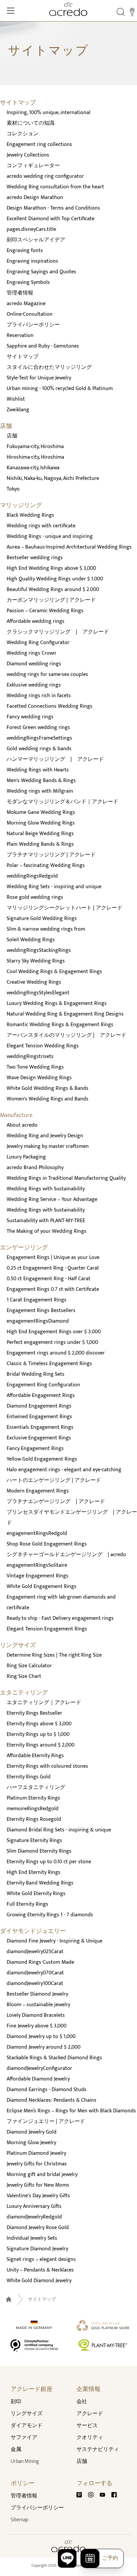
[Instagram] (93, 2495)
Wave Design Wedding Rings (39, 1078)
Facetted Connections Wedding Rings (50, 706)
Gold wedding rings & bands (39, 749)
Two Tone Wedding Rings (35, 1067)
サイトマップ (23, 357)
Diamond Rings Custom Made (40, 1962)
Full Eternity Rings (27, 1904)
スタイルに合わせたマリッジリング (49, 367)
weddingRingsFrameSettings (39, 738)
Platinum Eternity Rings (33, 1798)
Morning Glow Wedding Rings (41, 823)
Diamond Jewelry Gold (32, 2132)
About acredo (22, 1125)
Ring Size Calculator (29, 1666)
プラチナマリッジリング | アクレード (51, 855)
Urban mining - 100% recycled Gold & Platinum (60, 389)
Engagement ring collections (39, 144)
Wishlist (16, 399)
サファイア (24, 2438)
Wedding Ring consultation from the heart (55, 187)
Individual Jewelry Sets (32, 2238)
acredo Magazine (26, 304)
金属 (16, 2449)
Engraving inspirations (32, 261)
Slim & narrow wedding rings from (46, 929)
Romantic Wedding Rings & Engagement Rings (60, 1025)
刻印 (16, 2402)
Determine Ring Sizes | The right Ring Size (54, 1655)
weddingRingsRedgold (32, 876)
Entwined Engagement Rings (39, 1417)
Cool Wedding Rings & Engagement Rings (54, 972)
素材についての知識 (31, 123)
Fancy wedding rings (30, 717)
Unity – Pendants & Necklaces (40, 2270)
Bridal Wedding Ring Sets (36, 1374)
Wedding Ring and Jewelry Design (45, 1136)
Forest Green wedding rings (38, 727)
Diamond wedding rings (34, 664)
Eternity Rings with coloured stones (47, 1766)
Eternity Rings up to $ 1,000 (38, 1734)
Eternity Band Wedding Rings (40, 1883)
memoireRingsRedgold (33, 1809)
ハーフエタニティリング (36, 1787)
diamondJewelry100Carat (35, 1983)
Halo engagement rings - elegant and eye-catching (64, 1470)
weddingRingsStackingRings (39, 950)
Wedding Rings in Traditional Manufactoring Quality (66, 1178)
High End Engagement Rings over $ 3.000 (54, 1332)
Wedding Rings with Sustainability (46, 1189)
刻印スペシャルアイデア (36, 240)
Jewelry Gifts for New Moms (38, 2185)
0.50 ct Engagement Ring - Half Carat (49, 1279)
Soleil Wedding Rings (31, 940)
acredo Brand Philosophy (35, 1168)
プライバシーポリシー (33, 325)
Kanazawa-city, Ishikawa (33, 468)
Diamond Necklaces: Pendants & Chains (52, 2100)
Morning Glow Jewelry (31, 2143)
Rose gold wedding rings (35, 897)
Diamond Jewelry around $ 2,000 (44, 2047)
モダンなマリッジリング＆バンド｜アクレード (63, 802)
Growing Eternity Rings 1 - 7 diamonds (50, 1915)
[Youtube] (105, 2495)
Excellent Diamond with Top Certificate (51, 219)
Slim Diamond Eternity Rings (39, 1851)
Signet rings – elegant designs (41, 2259)
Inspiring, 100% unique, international (49, 113)
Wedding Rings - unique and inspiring (50, 536)
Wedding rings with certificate (41, 526)
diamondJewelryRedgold (34, 2217)
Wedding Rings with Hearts (38, 770)
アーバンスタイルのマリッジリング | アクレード (67, 1035)
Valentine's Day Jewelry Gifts (38, 2196)
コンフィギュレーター (33, 166)
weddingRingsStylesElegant (38, 993)
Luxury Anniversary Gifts (34, 2206)
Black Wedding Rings (30, 515)
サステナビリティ (98, 2449)
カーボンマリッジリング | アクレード (51, 600)
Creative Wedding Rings (34, 982)
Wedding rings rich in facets (39, 696)
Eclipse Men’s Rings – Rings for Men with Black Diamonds (71, 2111)
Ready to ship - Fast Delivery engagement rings (60, 1618)
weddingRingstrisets (30, 1057)
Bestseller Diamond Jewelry (37, 1994)
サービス (87, 2426)
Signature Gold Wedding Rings (42, 919)
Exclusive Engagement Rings (39, 1438)
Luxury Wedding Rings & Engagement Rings (57, 1003)
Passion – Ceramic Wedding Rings (45, 611)
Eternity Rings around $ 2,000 (41, 1745)
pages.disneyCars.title (31, 229)
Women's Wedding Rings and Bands (48, 1099)
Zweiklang (18, 410)
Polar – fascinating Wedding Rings (46, 865)
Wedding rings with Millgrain (40, 791)
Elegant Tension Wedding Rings (43, 1046)
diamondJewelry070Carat (35, 1973)
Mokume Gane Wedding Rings (41, 812)
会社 (82, 2402)
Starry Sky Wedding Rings (36, 961)
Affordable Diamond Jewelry (38, 2079)
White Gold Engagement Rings (42, 1586)
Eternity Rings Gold (29, 1777)
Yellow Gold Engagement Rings (42, 1459)
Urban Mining (25, 2461)
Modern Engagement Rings (38, 1491)
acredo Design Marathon (35, 198)
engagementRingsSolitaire (37, 1565)
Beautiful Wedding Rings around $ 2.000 (53, 590)
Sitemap (19, 2520)
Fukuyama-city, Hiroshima (35, 447)
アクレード (90, 2414)
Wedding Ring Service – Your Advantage (52, 1199)
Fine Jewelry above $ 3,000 (37, 2026)
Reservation (20, 335)
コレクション (23, 134)
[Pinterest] (82, 2495)
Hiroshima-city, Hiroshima (35, 457)
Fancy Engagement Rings (35, 1449)
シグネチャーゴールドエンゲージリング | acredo (66, 1555)
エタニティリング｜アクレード (44, 1703)
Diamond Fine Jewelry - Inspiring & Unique (55, 1941)
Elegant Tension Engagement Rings (47, 1629)
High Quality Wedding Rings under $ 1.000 (55, 579)
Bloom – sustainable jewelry (38, 2005)
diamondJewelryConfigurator (39, 2068)
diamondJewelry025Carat (35, 1952)
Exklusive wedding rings (34, 685)
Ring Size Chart (24, 1676)
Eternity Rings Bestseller (34, 1713)
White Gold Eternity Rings (36, 1894)
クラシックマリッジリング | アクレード (58, 632)
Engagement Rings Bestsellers (41, 1311)
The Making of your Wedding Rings (47, 1231)
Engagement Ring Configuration (43, 1385)
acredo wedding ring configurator (45, 176)
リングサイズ (27, 2414)
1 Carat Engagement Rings (37, 1300)
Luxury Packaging (26, 1157)
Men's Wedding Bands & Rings (41, 781)
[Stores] (132, 12)
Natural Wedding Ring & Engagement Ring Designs (65, 1014)
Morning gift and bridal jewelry (42, 2175)
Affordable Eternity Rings (35, 1756)
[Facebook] (114, 2495)
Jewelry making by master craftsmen (48, 1146)
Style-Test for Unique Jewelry (39, 378)
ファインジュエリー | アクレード (46, 2121)
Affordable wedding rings (36, 621)
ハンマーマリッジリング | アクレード (55, 759)
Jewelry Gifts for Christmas (37, 2164)
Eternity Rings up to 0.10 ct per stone (49, 1862)
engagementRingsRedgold (37, 1533)
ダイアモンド (27, 2426)
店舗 (12, 436)
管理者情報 (20, 293)
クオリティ (90, 2438)
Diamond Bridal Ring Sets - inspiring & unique (59, 1830)
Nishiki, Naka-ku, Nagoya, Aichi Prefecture (53, 478)
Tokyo (13, 489)
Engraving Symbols (28, 282)
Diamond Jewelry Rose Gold (38, 2228)
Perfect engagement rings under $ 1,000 (52, 1342)
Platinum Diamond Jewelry (36, 2153)
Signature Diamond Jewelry (37, 2249)
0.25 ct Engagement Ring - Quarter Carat (53, 1268)
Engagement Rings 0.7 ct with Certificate (53, 1289)
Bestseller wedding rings (35, 558)
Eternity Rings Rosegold (34, 1819)
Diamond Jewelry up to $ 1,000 (41, 2037)
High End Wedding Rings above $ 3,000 (51, 568)
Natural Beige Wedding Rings (40, 834)
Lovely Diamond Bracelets (36, 2015)
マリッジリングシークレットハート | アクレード (65, 908)
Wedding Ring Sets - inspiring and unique (54, 887)
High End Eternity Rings (34, 1872)
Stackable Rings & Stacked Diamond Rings (54, 2058)
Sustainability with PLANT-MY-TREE (46, 1221)
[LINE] (67, 2558)
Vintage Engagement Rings (38, 1576)
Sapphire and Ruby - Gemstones (43, 346)
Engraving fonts (25, 251)
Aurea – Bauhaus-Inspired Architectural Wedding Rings (69, 547)
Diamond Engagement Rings (39, 1406)
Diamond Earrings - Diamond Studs (47, 2090)
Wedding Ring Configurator (38, 643)
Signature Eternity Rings (34, 1841)
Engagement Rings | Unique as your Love (53, 1257)
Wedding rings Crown (31, 653)
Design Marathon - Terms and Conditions (53, 208)
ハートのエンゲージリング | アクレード (54, 1480)
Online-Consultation (30, 314)
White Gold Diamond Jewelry (39, 2281)
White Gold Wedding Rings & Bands (48, 1088)
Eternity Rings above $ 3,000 (39, 1724)
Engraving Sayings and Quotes (41, 272)
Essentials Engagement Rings (40, 1427)
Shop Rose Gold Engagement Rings (47, 1544)
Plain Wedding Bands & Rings (40, 844)
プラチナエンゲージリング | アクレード (56, 1502)
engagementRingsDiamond (38, 1321)
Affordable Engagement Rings (41, 1395)
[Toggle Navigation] (11, 11)
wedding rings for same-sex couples (47, 674)
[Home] (68, 9)
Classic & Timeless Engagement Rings (49, 1364)
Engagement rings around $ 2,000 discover (56, 1353)
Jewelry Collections (28, 155)
